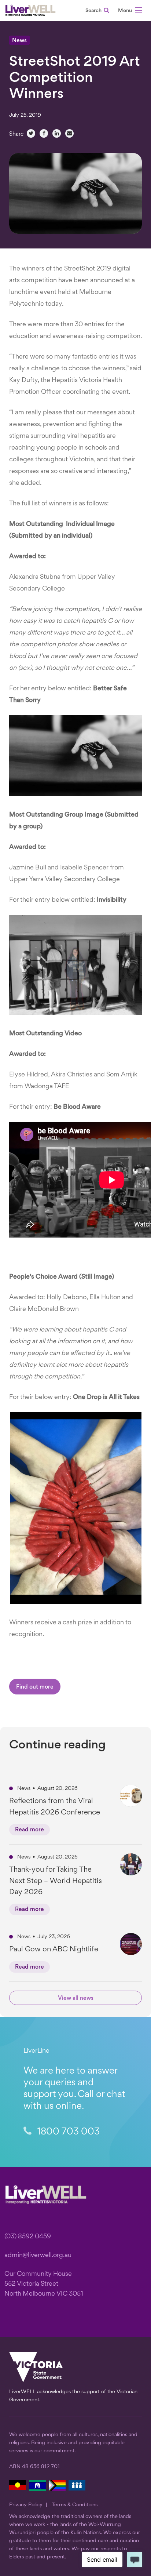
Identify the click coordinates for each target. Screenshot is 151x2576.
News (19, 41)
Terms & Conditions (75, 2505)
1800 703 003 (67, 2132)
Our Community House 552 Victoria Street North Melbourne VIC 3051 (44, 2284)
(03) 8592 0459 (28, 2237)
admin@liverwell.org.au (38, 2255)
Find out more (35, 1687)
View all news (76, 1999)
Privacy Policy (26, 2505)
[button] (130, 12)
